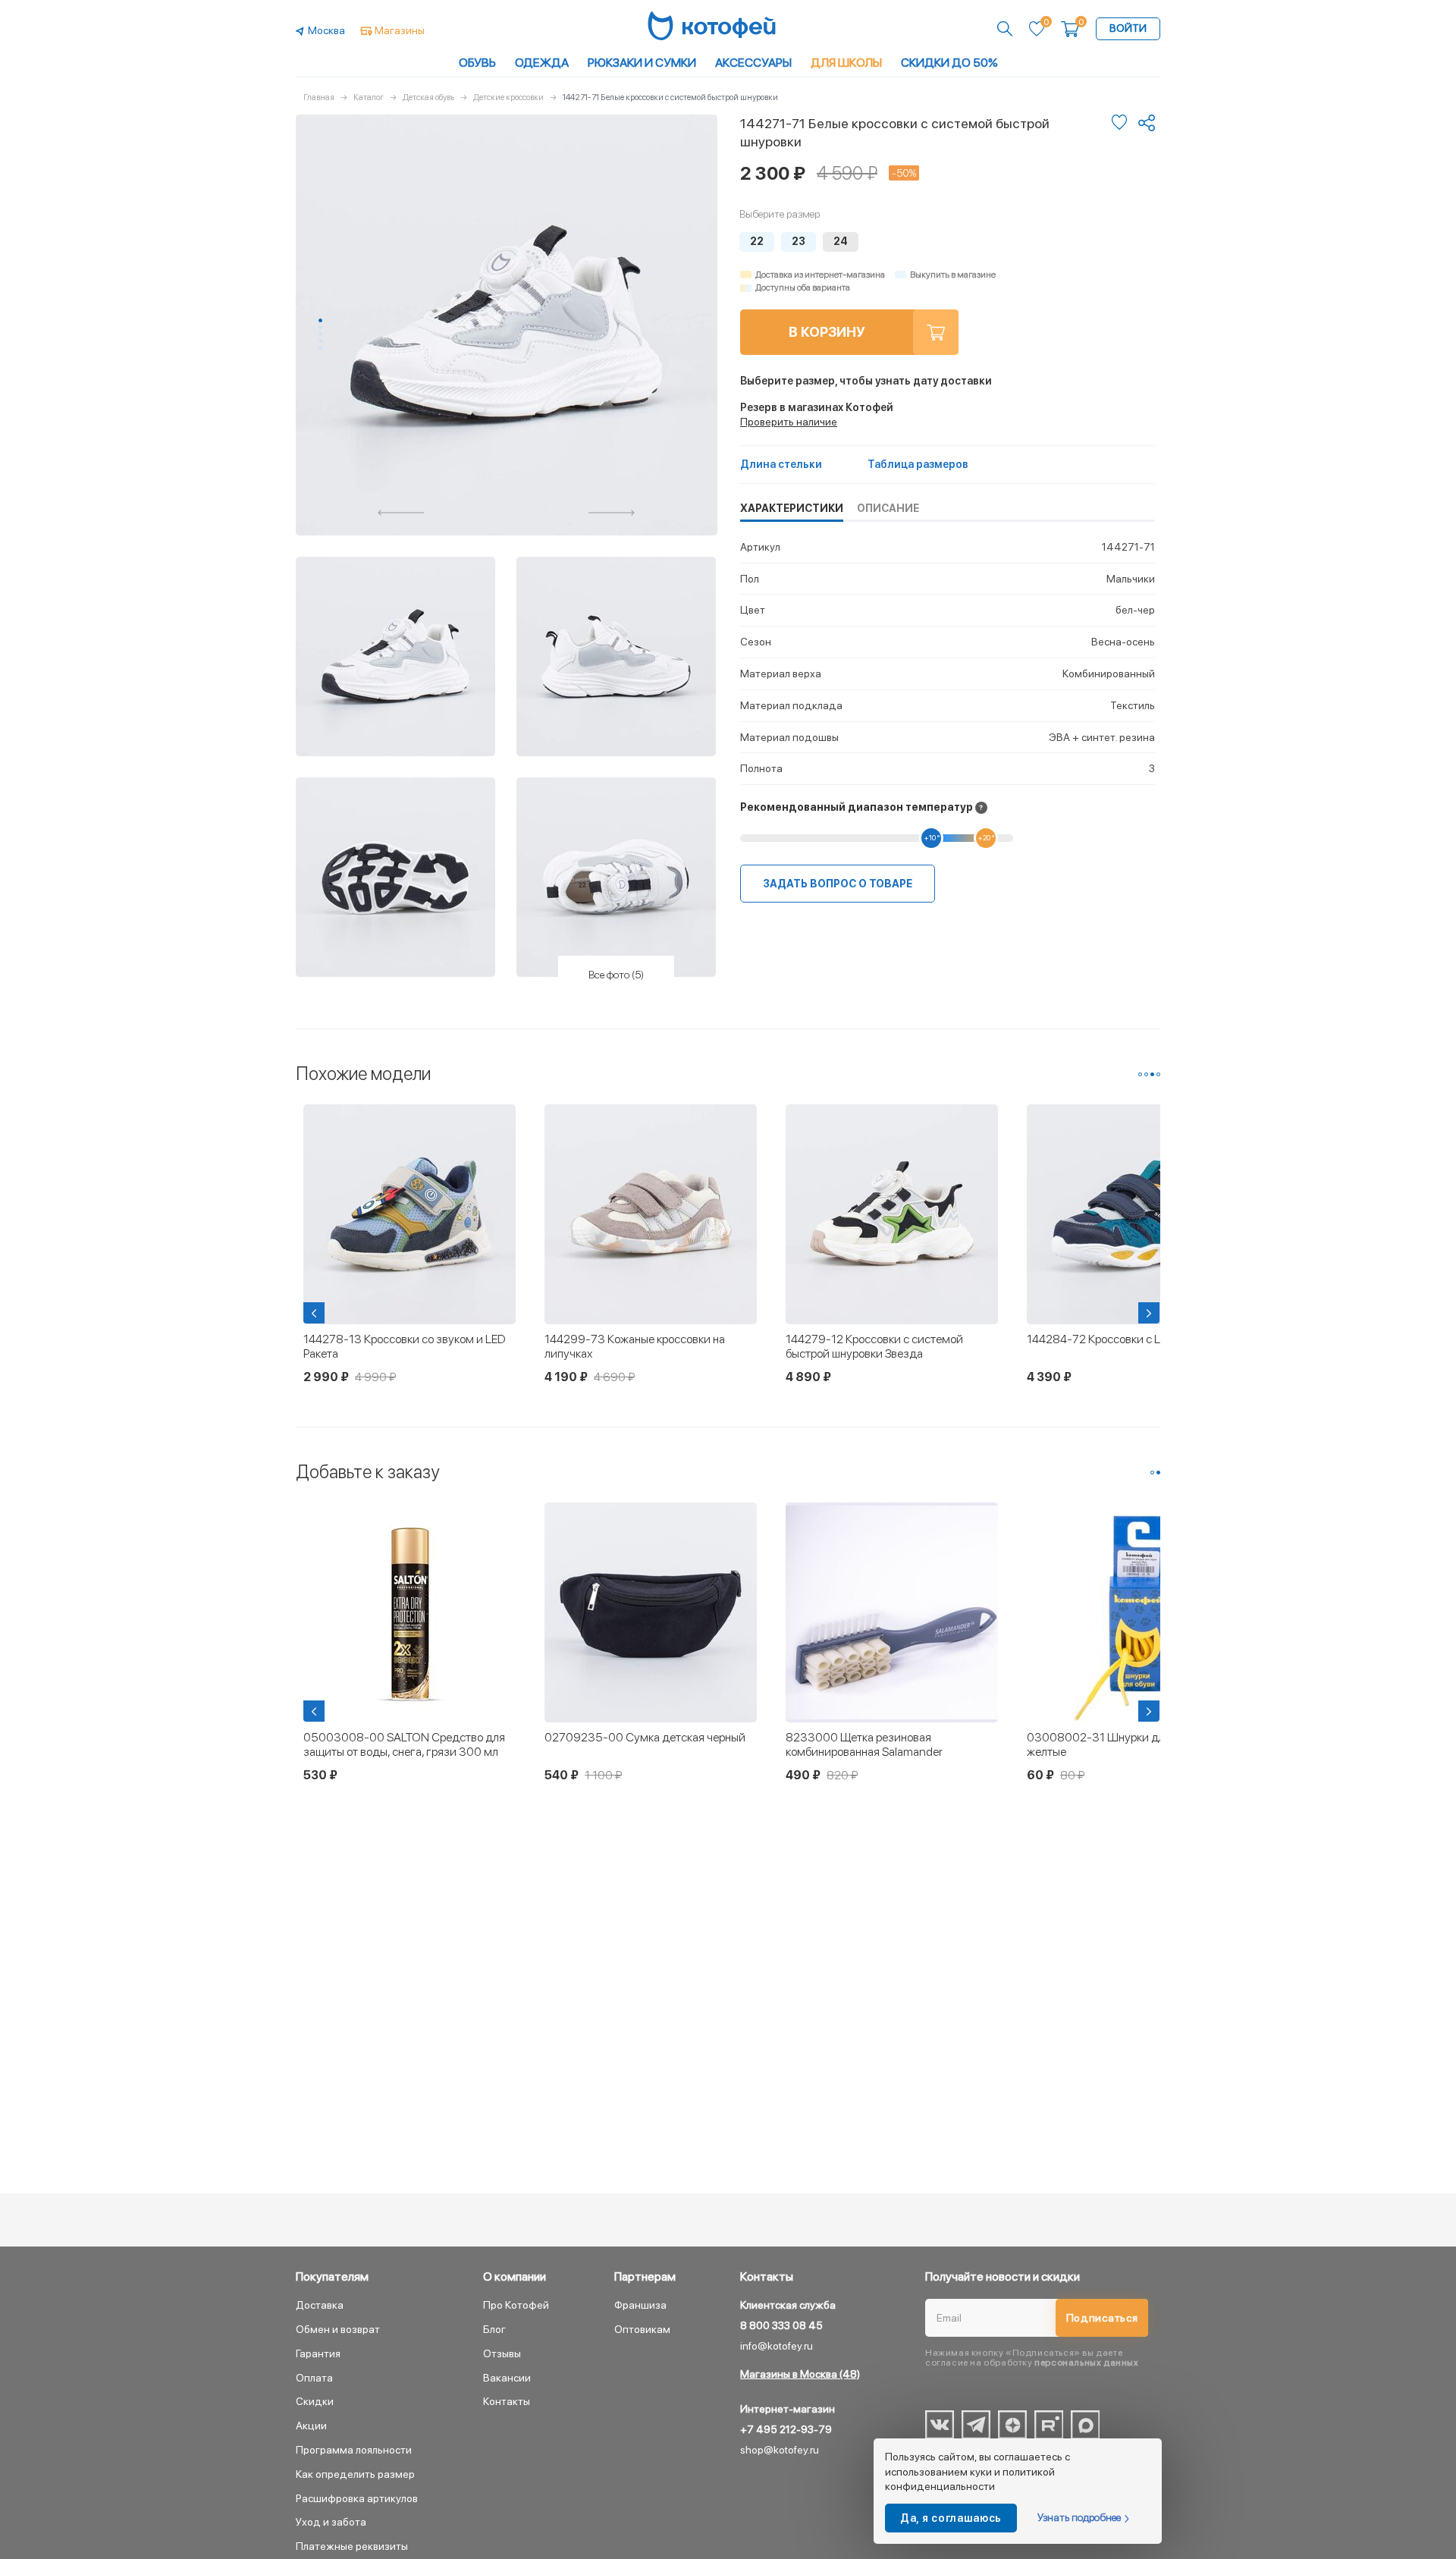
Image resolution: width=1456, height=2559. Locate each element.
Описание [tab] (888, 508)
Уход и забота (331, 2522)
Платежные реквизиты (352, 2546)
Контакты (507, 2401)
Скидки (315, 2401)
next (612, 513)
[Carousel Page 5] (320, 348)
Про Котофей (516, 2305)
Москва (326, 30)
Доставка (320, 2305)
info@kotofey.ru (777, 2346)
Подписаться (1102, 2318)
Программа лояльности (354, 2450)
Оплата (314, 2378)
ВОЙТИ (1128, 28)
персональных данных (1086, 2363)
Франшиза (640, 2305)
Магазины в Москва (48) (800, 2374)
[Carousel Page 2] (320, 327)
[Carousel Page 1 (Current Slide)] (320, 320)
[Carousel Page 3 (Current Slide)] (1152, 1074)
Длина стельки (781, 464)
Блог (494, 2329)
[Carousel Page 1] (1140, 1074)
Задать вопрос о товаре (838, 884)
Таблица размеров (918, 464)
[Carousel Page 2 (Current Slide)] (1158, 1473)
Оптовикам (642, 2329)
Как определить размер (355, 2474)
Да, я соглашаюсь (951, 2518)
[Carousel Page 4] (320, 341)
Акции (311, 2426)
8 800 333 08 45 (781, 2325)
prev (401, 513)
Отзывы (502, 2353)
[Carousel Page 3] (320, 334)
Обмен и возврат (338, 2329)
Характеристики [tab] (792, 508)
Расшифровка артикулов (357, 2498)
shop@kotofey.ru (780, 2450)
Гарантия (318, 2353)
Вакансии (507, 2378)
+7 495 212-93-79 (786, 2429)
